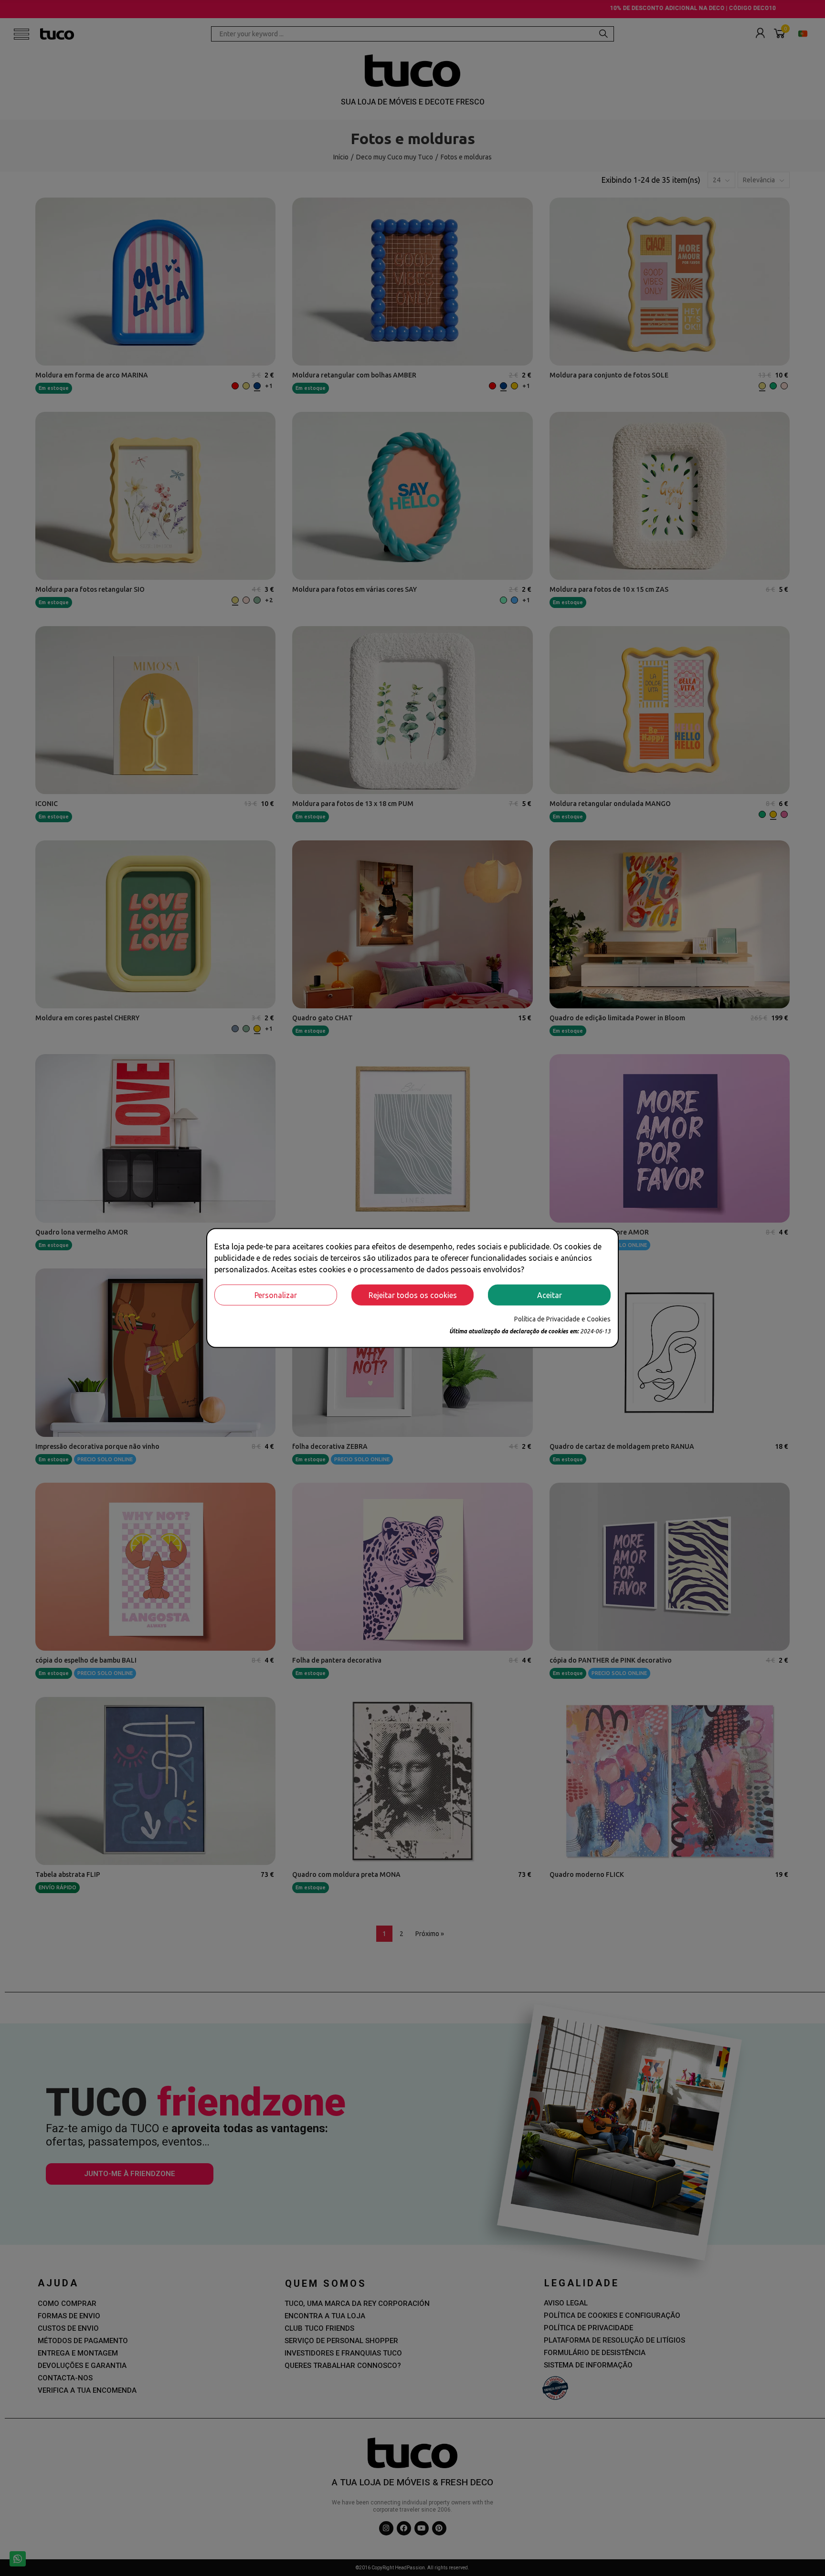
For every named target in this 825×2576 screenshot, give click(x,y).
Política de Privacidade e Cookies (562, 1319)
